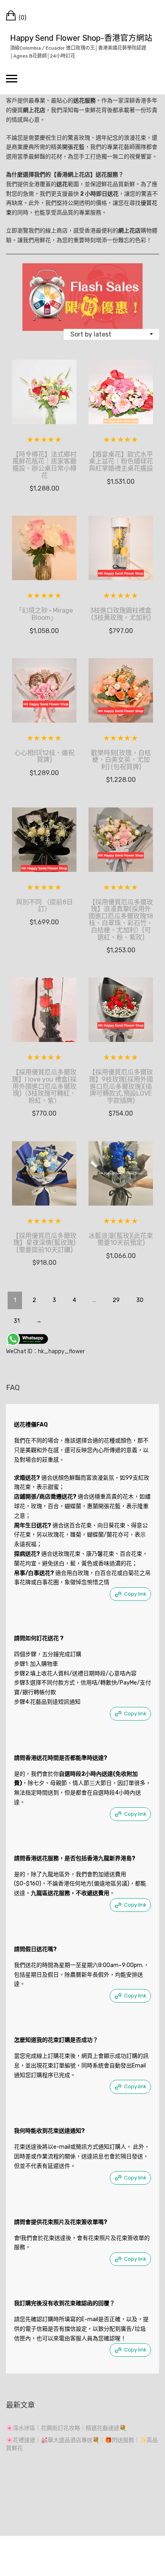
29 (116, 1300)
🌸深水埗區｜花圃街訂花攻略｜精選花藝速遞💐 (66, 2428)
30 (140, 1300)
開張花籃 (73, 147)
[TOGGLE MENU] (12, 78)
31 (17, 1321)
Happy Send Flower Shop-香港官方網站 (81, 38)
